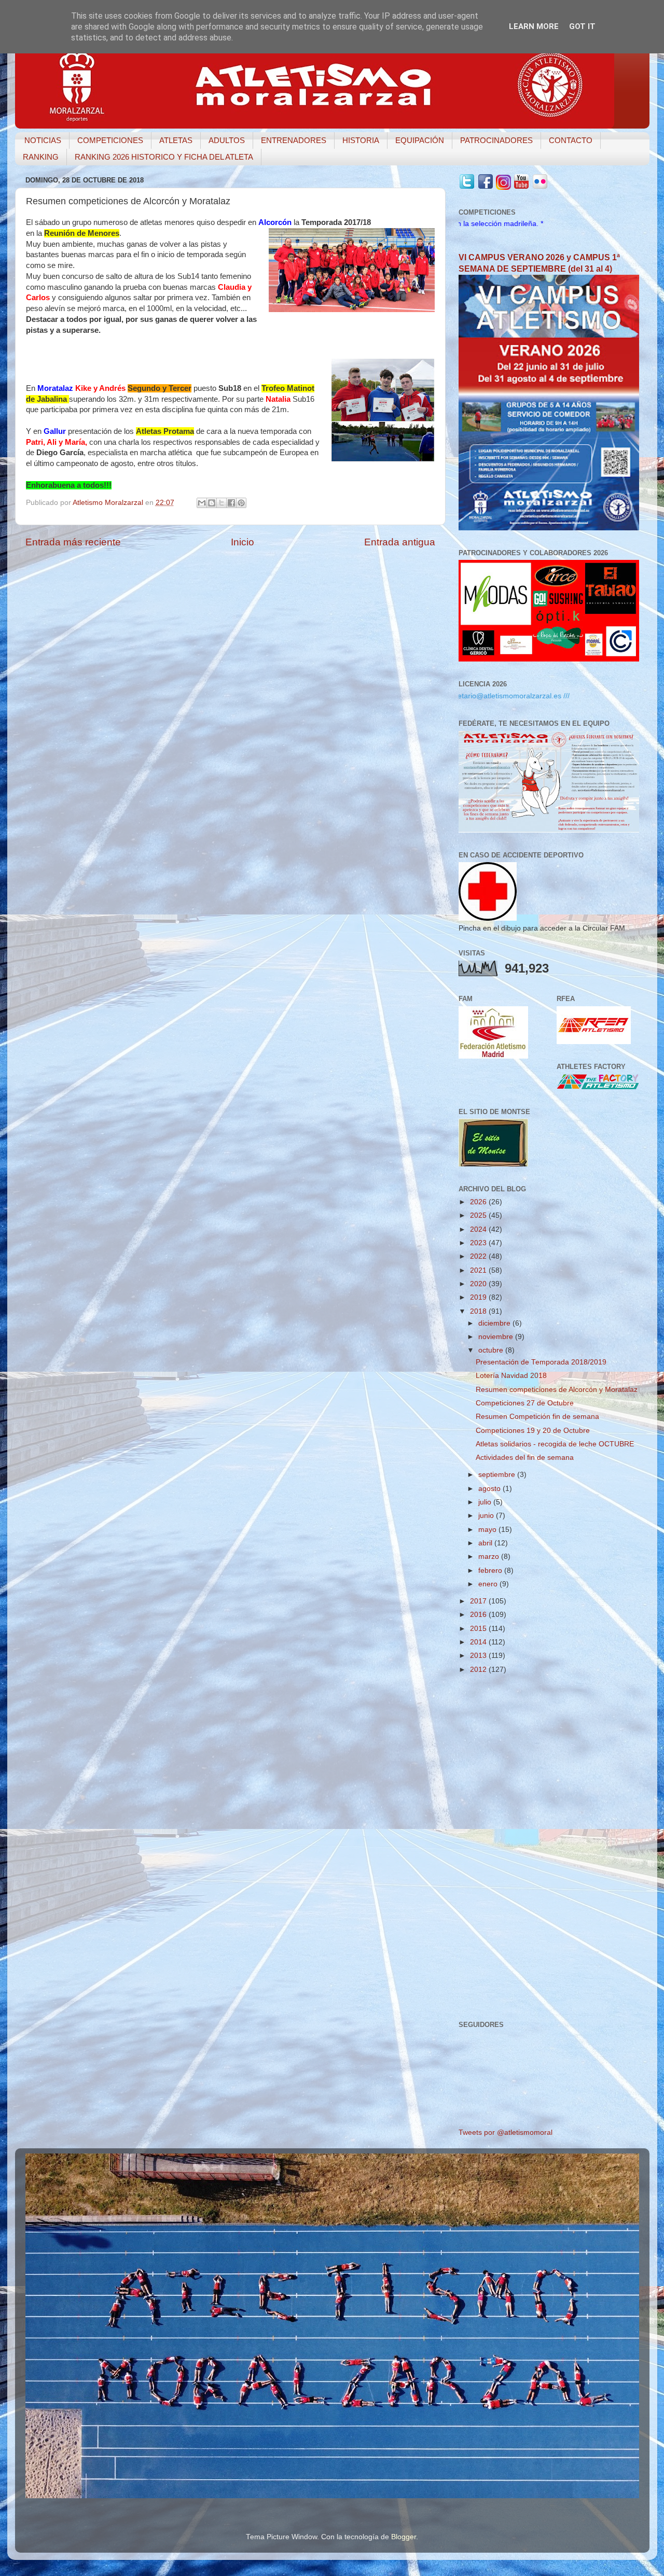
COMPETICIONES (110, 140)
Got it (582, 26)
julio (486, 1502)
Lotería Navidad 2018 (511, 1376)
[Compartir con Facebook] (231, 503)
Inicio (243, 542)
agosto (490, 1489)
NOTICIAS (43, 140)
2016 (479, 1615)
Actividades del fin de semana (525, 1458)
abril (486, 1543)
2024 (479, 1229)
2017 (479, 1601)
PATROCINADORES (496, 140)
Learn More (534, 26)
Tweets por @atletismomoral (506, 2132)
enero (489, 1584)
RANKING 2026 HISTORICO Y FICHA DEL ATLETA (164, 157)
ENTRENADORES (294, 140)
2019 (479, 1297)
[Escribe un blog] (212, 503)
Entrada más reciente (73, 542)
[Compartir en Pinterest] (241, 503)
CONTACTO (571, 140)
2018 (479, 1311)
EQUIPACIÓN (420, 140)
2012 (479, 1670)
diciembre (495, 1323)
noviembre (497, 1337)
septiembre (498, 1475)
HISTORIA (361, 140)
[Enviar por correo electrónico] (202, 503)
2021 (479, 1270)
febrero (491, 1571)
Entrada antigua (400, 542)
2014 (479, 1642)
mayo (488, 1530)
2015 (479, 1629)
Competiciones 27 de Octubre (525, 1403)
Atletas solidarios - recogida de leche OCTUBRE (555, 1444)
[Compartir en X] (222, 503)
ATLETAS (176, 140)
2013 (479, 1656)
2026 (479, 1202)
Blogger (404, 2537)
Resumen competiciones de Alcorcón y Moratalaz (557, 1390)
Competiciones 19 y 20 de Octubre (533, 1431)
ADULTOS (227, 140)
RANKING (41, 157)
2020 (479, 1284)
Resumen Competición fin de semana (537, 1417)
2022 (479, 1256)
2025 (479, 1215)
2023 (479, 1243)
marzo (490, 1557)
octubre (492, 1350)
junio (487, 1516)
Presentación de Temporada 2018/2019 (541, 1362)
